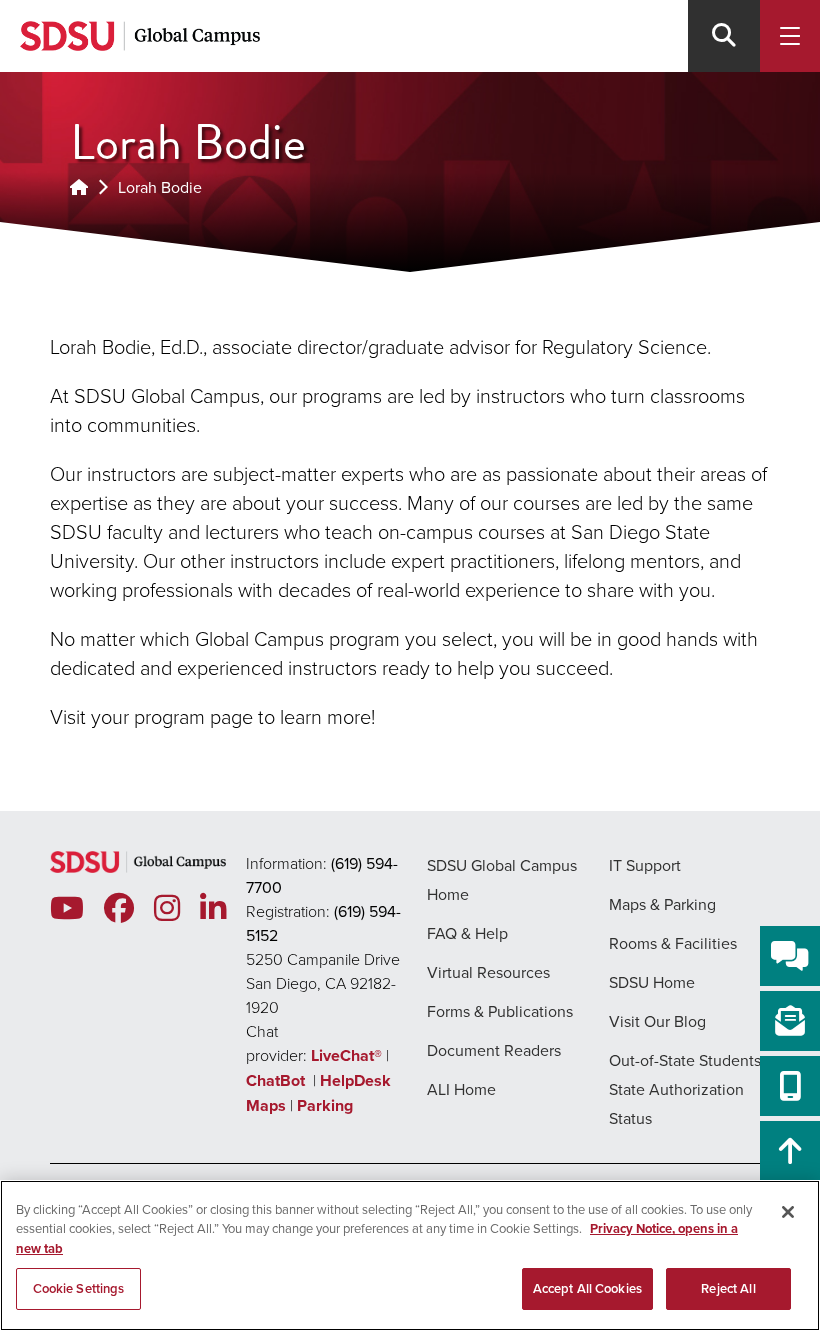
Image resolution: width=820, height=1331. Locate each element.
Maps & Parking (662, 904)
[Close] (788, 1212)
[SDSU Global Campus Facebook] (119, 908)
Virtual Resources (488, 972)
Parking (325, 1105)
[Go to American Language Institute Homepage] (79, 187)
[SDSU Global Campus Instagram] (167, 908)
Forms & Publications (500, 1011)
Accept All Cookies (587, 1288)
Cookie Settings (79, 1288)
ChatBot (277, 1080)
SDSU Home (652, 982)
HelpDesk (357, 1080)
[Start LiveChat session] (790, 956)
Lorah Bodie (160, 187)
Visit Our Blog (657, 1021)
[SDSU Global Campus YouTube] (67, 908)
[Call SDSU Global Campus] (790, 1086)
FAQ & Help (467, 933)
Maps (266, 1105)
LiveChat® (346, 1055)
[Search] (724, 36)
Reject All (728, 1288)
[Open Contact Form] (790, 1021)
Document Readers (494, 1050)
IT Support (645, 865)
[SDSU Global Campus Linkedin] (213, 908)
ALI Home (461, 1089)
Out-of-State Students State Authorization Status (685, 1089)
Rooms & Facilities (673, 943)
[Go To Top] (790, 1151)
